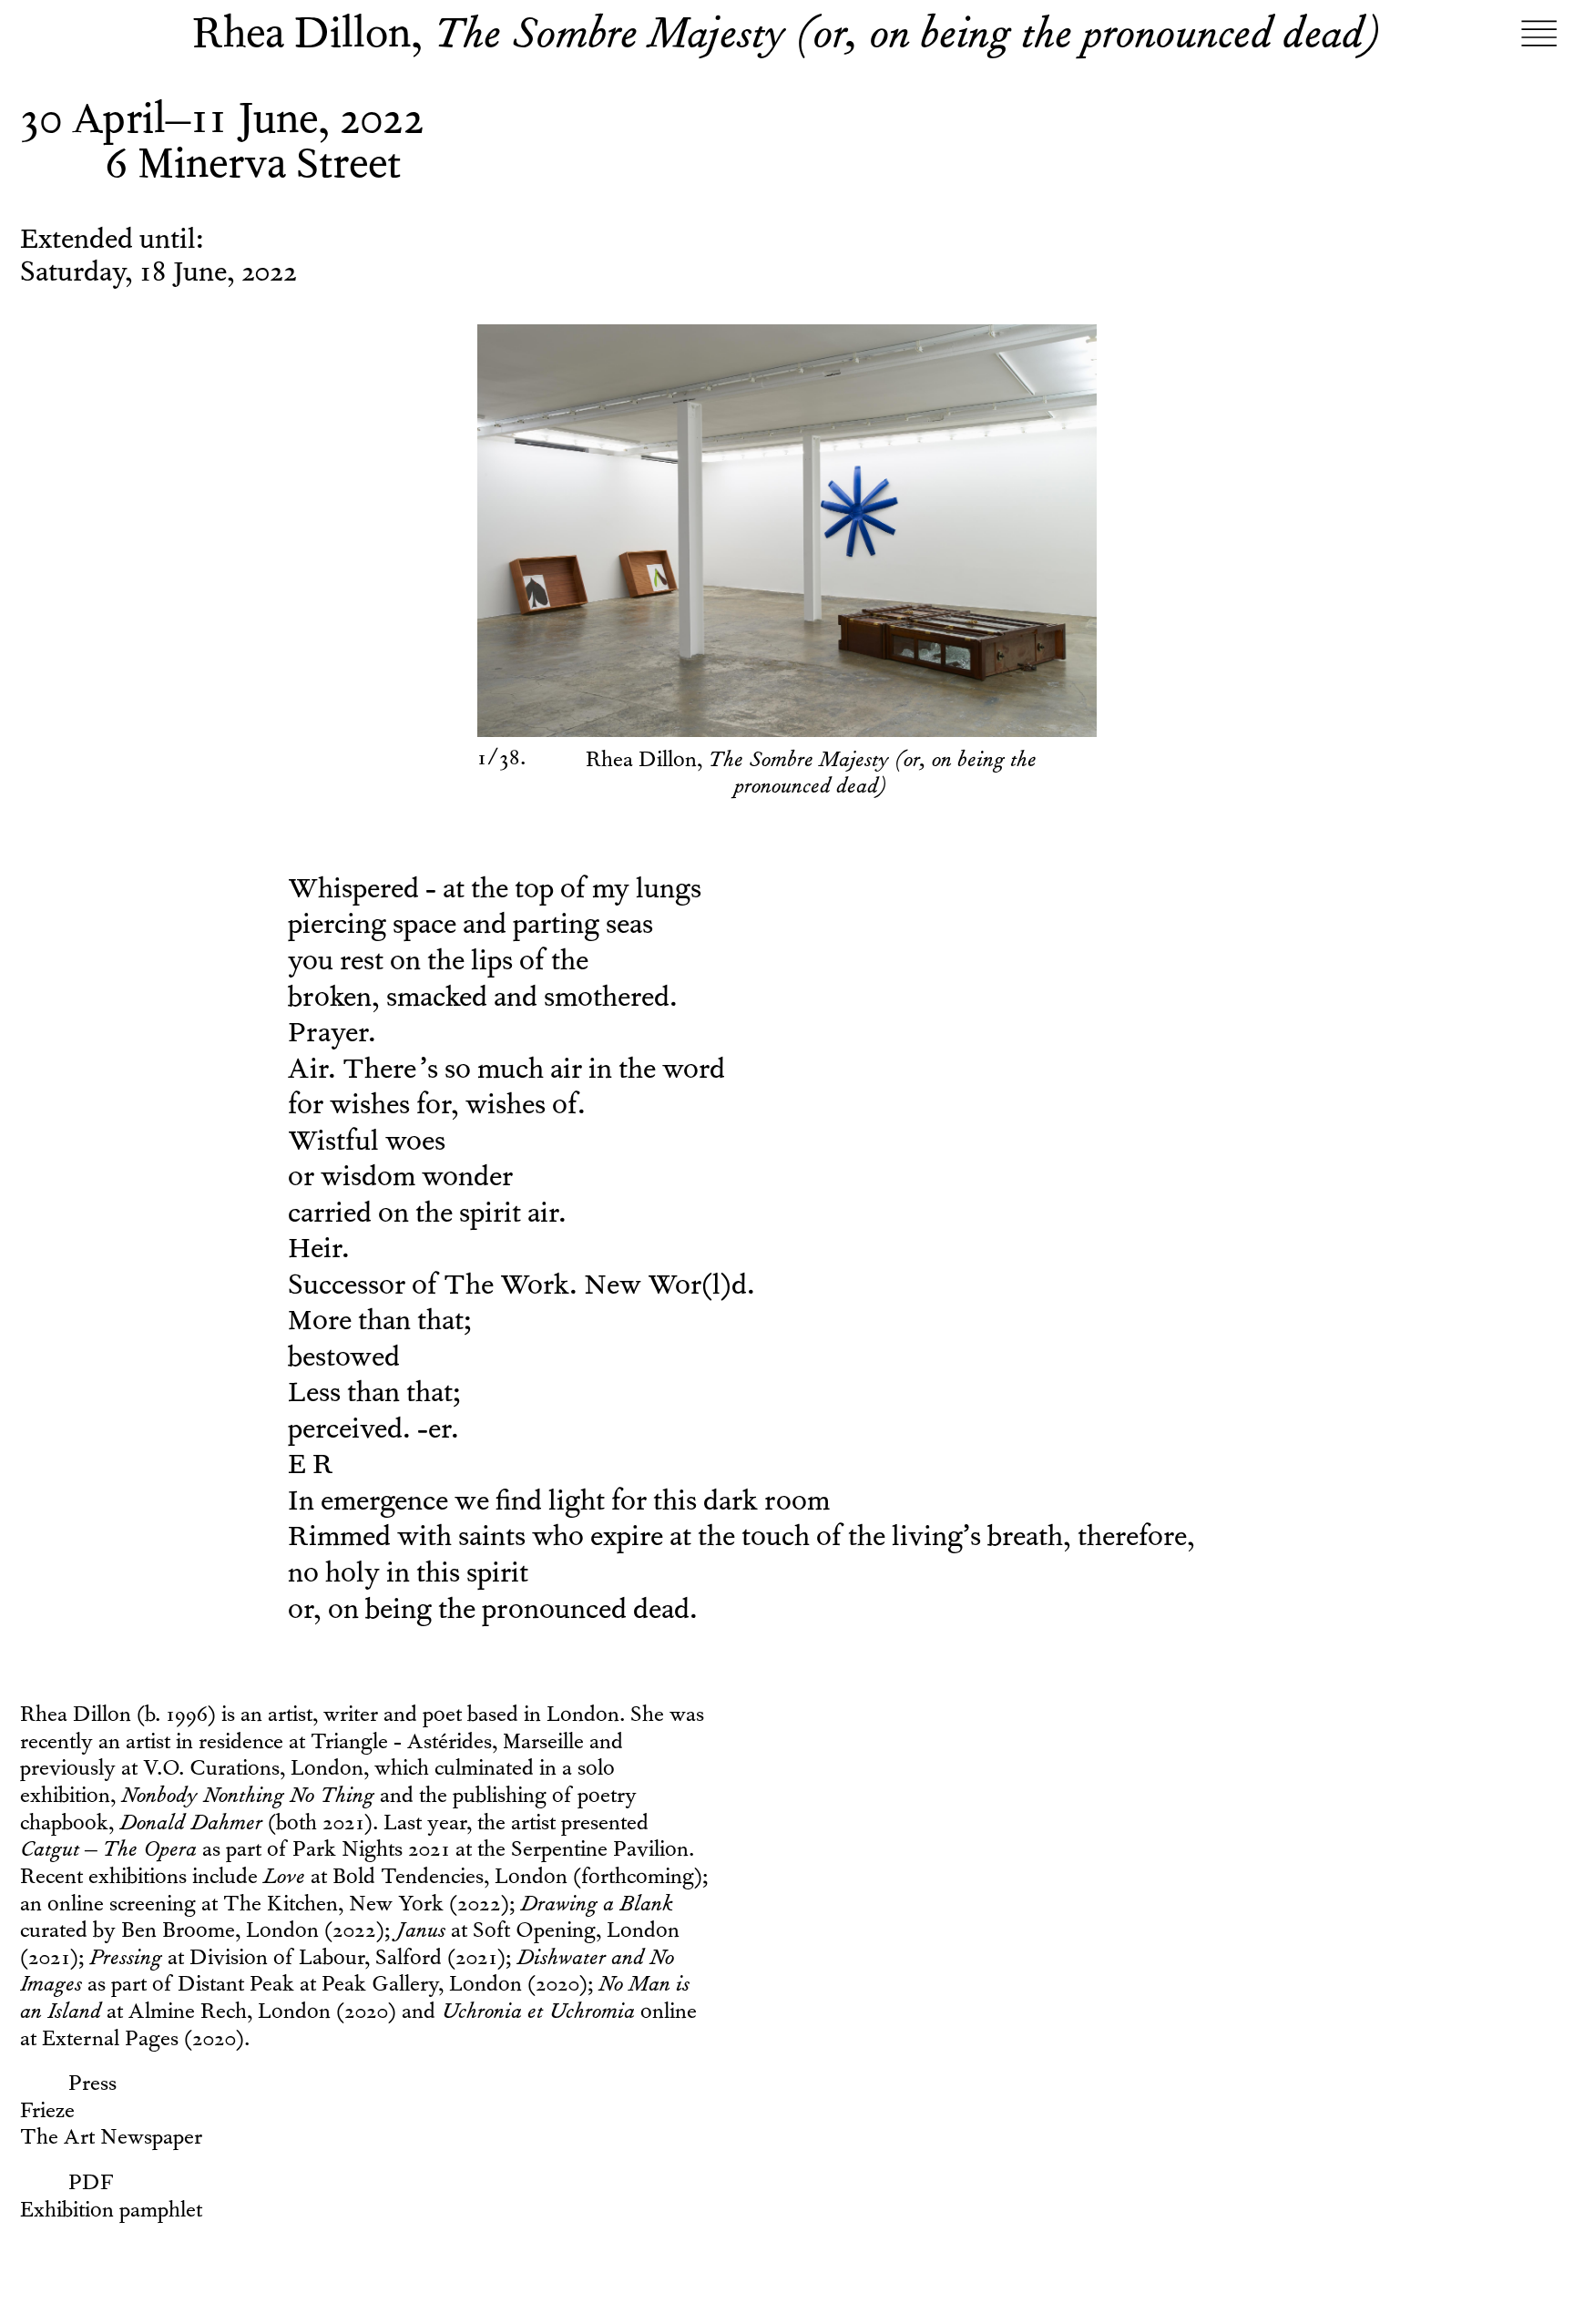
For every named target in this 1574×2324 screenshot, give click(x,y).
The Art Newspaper (111, 2140)
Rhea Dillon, (787, 39)
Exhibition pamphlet (111, 2212)
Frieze (47, 2113)
